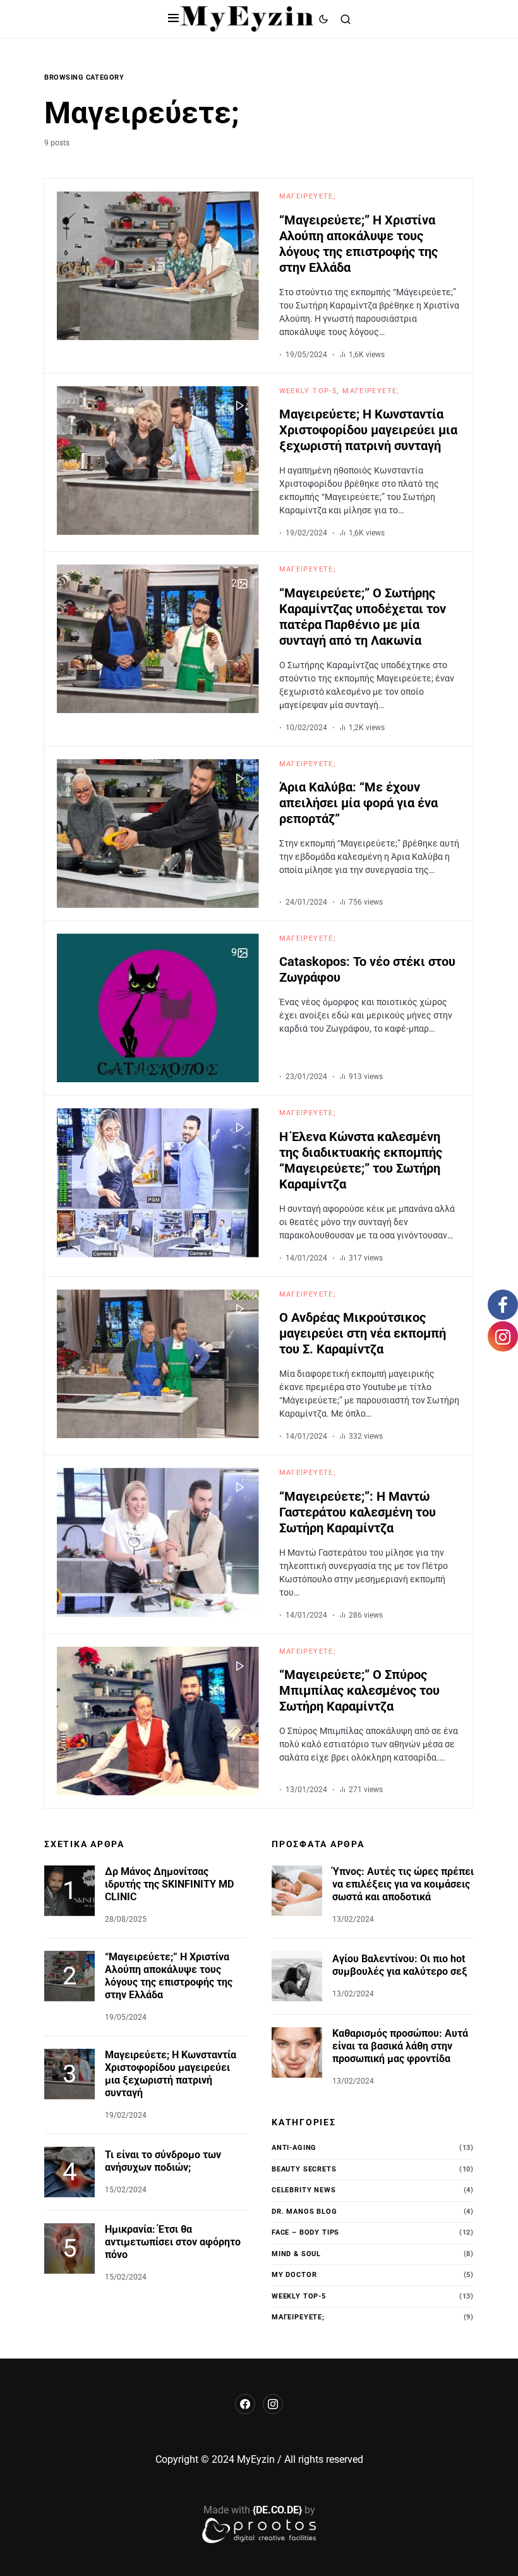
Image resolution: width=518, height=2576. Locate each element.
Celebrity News (304, 2190)
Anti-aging (294, 2148)
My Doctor (294, 2275)
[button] (173, 19)
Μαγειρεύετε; (308, 196)
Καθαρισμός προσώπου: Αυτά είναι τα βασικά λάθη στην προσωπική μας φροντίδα (400, 2046)
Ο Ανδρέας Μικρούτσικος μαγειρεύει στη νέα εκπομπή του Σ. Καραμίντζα (363, 1333)
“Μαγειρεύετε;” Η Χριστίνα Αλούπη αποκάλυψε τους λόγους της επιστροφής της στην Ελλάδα (358, 244)
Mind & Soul (296, 2254)
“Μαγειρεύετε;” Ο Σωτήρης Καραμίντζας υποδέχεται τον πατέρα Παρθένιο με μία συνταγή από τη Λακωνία (363, 617)
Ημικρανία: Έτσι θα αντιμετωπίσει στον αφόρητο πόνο (173, 2242)
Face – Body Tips (305, 2232)
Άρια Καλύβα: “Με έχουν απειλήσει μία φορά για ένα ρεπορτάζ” (358, 803)
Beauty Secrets (304, 2169)
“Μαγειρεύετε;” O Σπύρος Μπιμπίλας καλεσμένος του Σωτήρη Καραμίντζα (359, 1690)
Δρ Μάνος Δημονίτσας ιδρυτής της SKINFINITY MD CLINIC (169, 1884)
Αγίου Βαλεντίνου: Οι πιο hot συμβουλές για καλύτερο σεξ (400, 1965)
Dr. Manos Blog (304, 2212)
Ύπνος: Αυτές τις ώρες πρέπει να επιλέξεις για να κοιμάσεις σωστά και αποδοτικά (403, 1884)
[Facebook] (245, 2404)
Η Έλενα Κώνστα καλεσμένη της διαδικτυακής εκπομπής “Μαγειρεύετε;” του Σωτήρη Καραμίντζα (361, 1160)
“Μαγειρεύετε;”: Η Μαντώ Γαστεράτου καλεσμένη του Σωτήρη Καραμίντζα (358, 1512)
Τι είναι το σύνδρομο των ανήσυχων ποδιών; (163, 2161)
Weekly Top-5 (308, 391)
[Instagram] (273, 2404)
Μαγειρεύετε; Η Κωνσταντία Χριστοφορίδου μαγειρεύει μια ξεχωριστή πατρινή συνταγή (368, 430)
